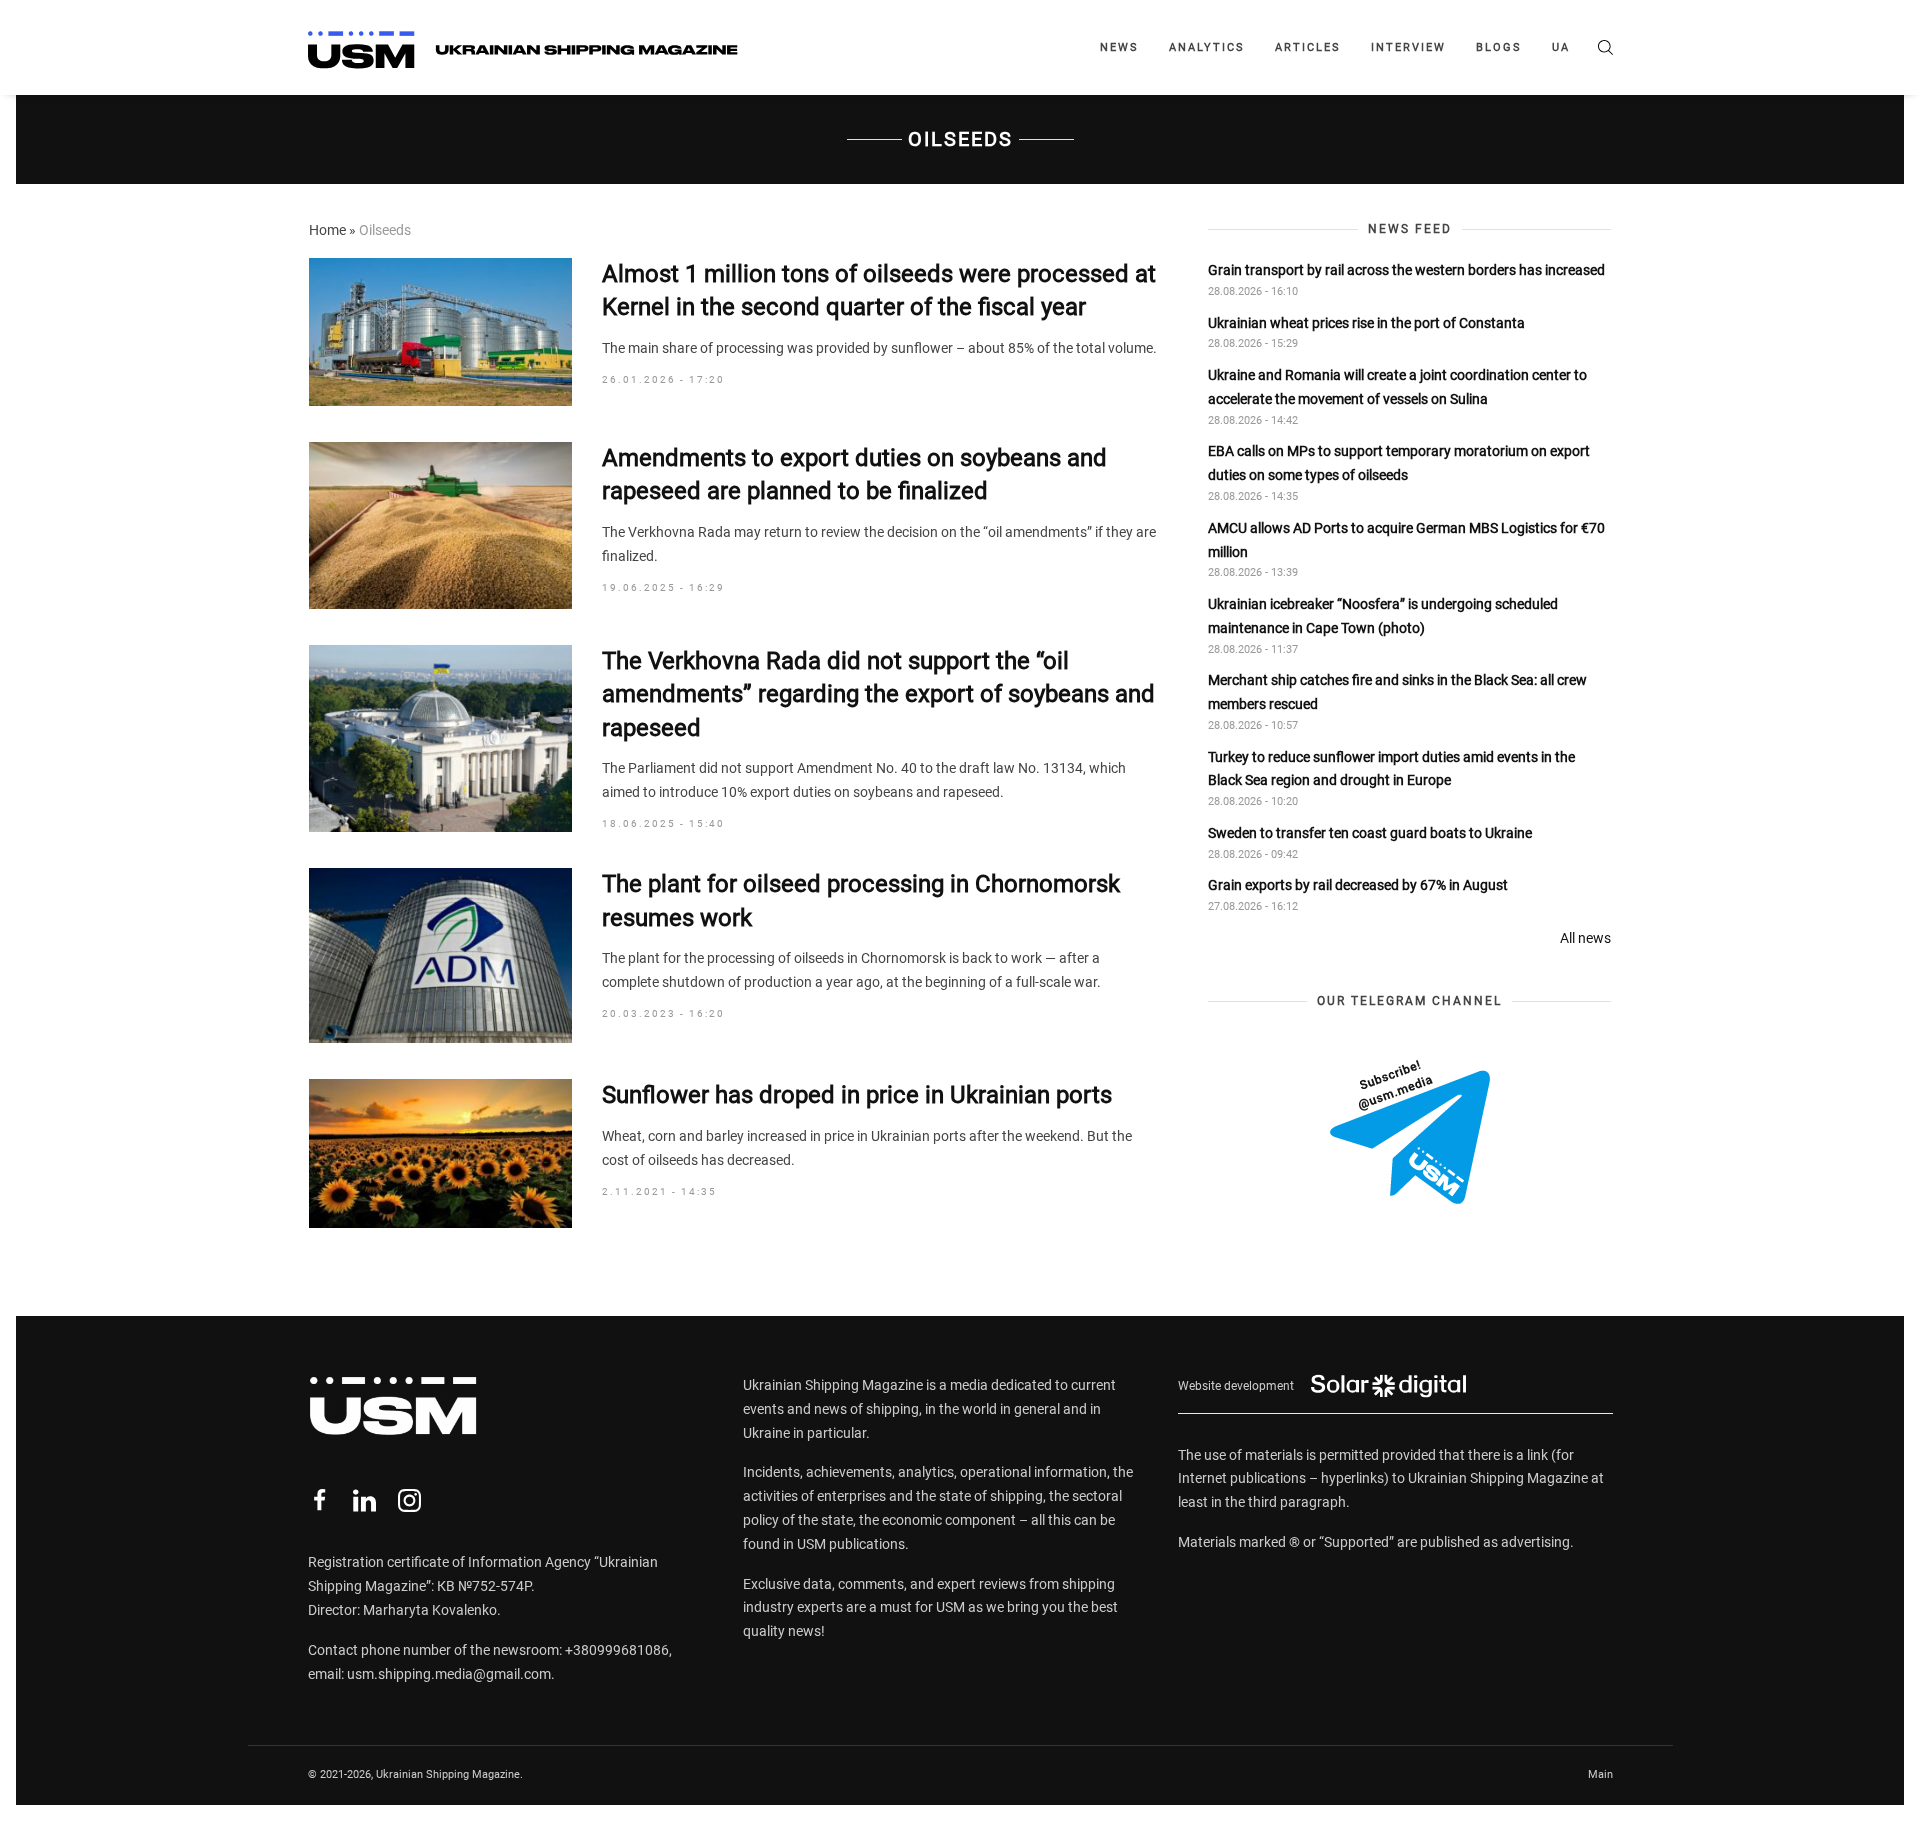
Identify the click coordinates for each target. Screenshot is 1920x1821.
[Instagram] (409, 1500)
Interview (1408, 47)
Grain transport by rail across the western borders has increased (1406, 270)
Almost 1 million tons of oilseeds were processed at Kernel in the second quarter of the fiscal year (879, 291)
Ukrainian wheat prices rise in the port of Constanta (1366, 323)
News (1119, 47)
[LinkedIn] (364, 1500)
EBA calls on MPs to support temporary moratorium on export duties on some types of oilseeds (1399, 463)
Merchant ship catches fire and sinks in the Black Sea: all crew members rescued (1397, 692)
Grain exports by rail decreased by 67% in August (1358, 885)
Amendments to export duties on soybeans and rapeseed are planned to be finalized (854, 475)
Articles (1308, 47)
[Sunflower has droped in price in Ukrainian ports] (440, 1153)
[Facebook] (319, 1500)
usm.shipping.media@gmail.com (449, 1674)
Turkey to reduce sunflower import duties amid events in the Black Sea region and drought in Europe (1391, 769)
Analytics (1207, 47)
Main (1600, 1774)
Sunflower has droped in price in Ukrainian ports (857, 1095)
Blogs (1499, 47)
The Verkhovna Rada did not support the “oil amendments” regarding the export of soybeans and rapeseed (878, 694)
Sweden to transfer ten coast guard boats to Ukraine (1370, 833)
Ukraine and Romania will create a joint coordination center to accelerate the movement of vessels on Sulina (1397, 387)
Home (327, 230)
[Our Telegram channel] (1410, 1132)
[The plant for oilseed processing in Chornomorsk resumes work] (440, 955)
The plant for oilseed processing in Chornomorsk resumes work (861, 901)
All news (1585, 938)
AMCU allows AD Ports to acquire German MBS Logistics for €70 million (1406, 540)
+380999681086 (617, 1650)
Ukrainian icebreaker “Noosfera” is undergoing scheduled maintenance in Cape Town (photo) (1383, 616)
